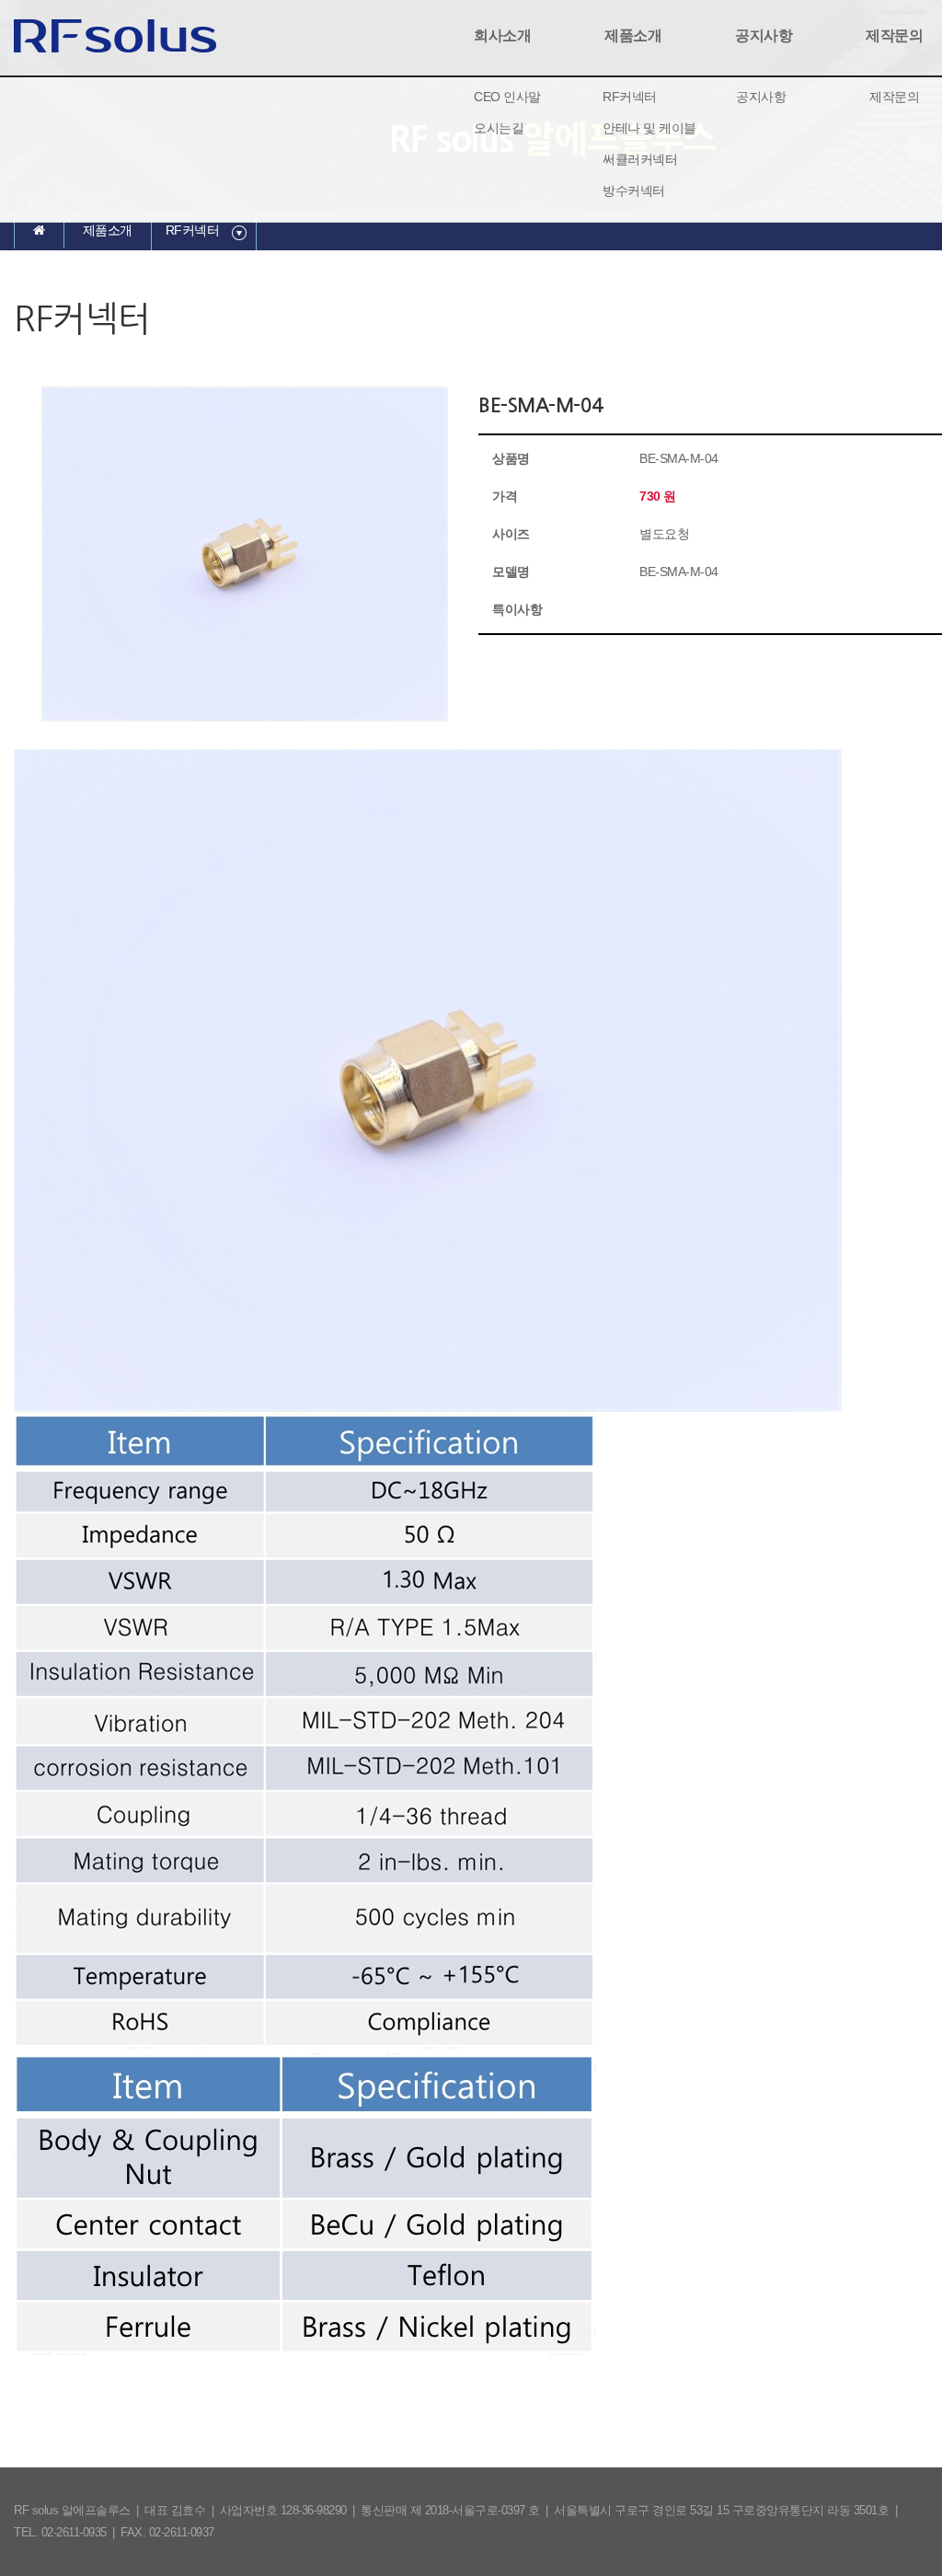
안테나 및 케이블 (649, 128)
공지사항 (764, 35)
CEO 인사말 (507, 97)
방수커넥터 (634, 191)
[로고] (115, 34)
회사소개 (502, 35)
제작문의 (894, 97)
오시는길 (499, 128)
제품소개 (633, 35)
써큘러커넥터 (640, 159)
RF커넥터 (630, 97)
